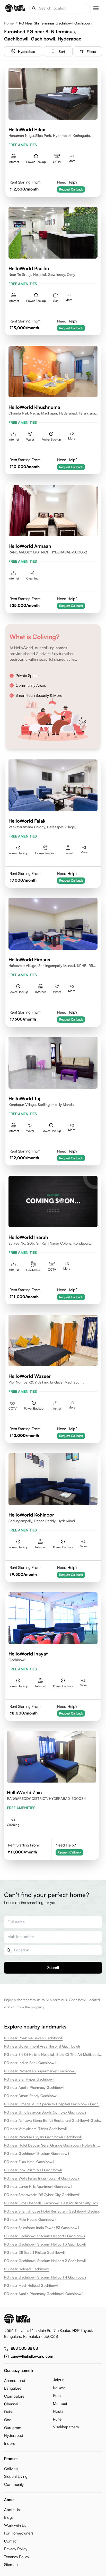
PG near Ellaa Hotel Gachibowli (29, 2162)
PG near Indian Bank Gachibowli (30, 2063)
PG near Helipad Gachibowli (27, 2269)
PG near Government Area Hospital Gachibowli (42, 2046)
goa (8, 2420)
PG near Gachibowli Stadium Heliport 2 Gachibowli (45, 2261)
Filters (91, 51)
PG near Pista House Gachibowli (30, 2219)
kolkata (59, 2388)
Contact (11, 2541)
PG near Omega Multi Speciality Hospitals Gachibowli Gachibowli (53, 2104)
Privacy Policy (16, 2549)
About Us (12, 2510)
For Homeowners (19, 2533)
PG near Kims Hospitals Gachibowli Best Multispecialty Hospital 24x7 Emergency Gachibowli (53, 2203)
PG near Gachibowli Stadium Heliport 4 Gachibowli (45, 2277)
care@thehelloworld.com (32, 2356)
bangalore (13, 2388)
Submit (53, 1968)
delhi (8, 2412)
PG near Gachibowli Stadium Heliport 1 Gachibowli (45, 2236)
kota (57, 2395)
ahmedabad (15, 2380)
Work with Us (15, 2525)
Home (9, 23)
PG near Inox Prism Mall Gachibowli (33, 2170)
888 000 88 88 (24, 2348)
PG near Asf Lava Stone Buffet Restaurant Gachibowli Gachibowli (53, 2120)
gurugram (13, 2428)
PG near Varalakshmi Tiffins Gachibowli (35, 2129)
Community (14, 2484)
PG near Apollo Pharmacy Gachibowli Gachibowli (44, 2294)
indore (10, 2443)
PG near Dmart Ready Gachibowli (31, 2096)
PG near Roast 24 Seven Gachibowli (33, 2038)
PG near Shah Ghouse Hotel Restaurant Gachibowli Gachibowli (53, 2211)
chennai (11, 2404)
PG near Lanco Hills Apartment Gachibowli (38, 2186)
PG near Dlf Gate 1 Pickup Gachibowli (34, 2252)
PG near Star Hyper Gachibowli (29, 2079)
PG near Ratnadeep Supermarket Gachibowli (40, 2071)
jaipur (58, 2380)
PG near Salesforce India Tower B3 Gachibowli (42, 2228)
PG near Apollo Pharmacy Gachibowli (34, 2087)
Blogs (9, 2517)
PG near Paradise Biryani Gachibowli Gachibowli (43, 2137)
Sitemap (11, 2565)
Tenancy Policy (17, 2557)
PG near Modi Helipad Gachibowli (31, 2285)
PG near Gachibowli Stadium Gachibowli (37, 2153)
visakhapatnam (66, 2427)
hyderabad (27, 51)
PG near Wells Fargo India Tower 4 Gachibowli (42, 2178)
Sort (62, 51)
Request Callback (71, 189)
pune (57, 2419)
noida (58, 2411)
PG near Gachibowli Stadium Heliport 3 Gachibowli (45, 2244)
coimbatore (14, 2396)
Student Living (16, 2476)
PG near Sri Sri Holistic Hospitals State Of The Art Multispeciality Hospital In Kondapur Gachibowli (53, 2054)
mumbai (60, 2403)
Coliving (11, 2469)
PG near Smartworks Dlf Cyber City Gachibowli (42, 2195)
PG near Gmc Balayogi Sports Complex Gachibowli (45, 2112)
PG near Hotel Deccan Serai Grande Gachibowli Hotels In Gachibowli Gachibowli (53, 2145)
